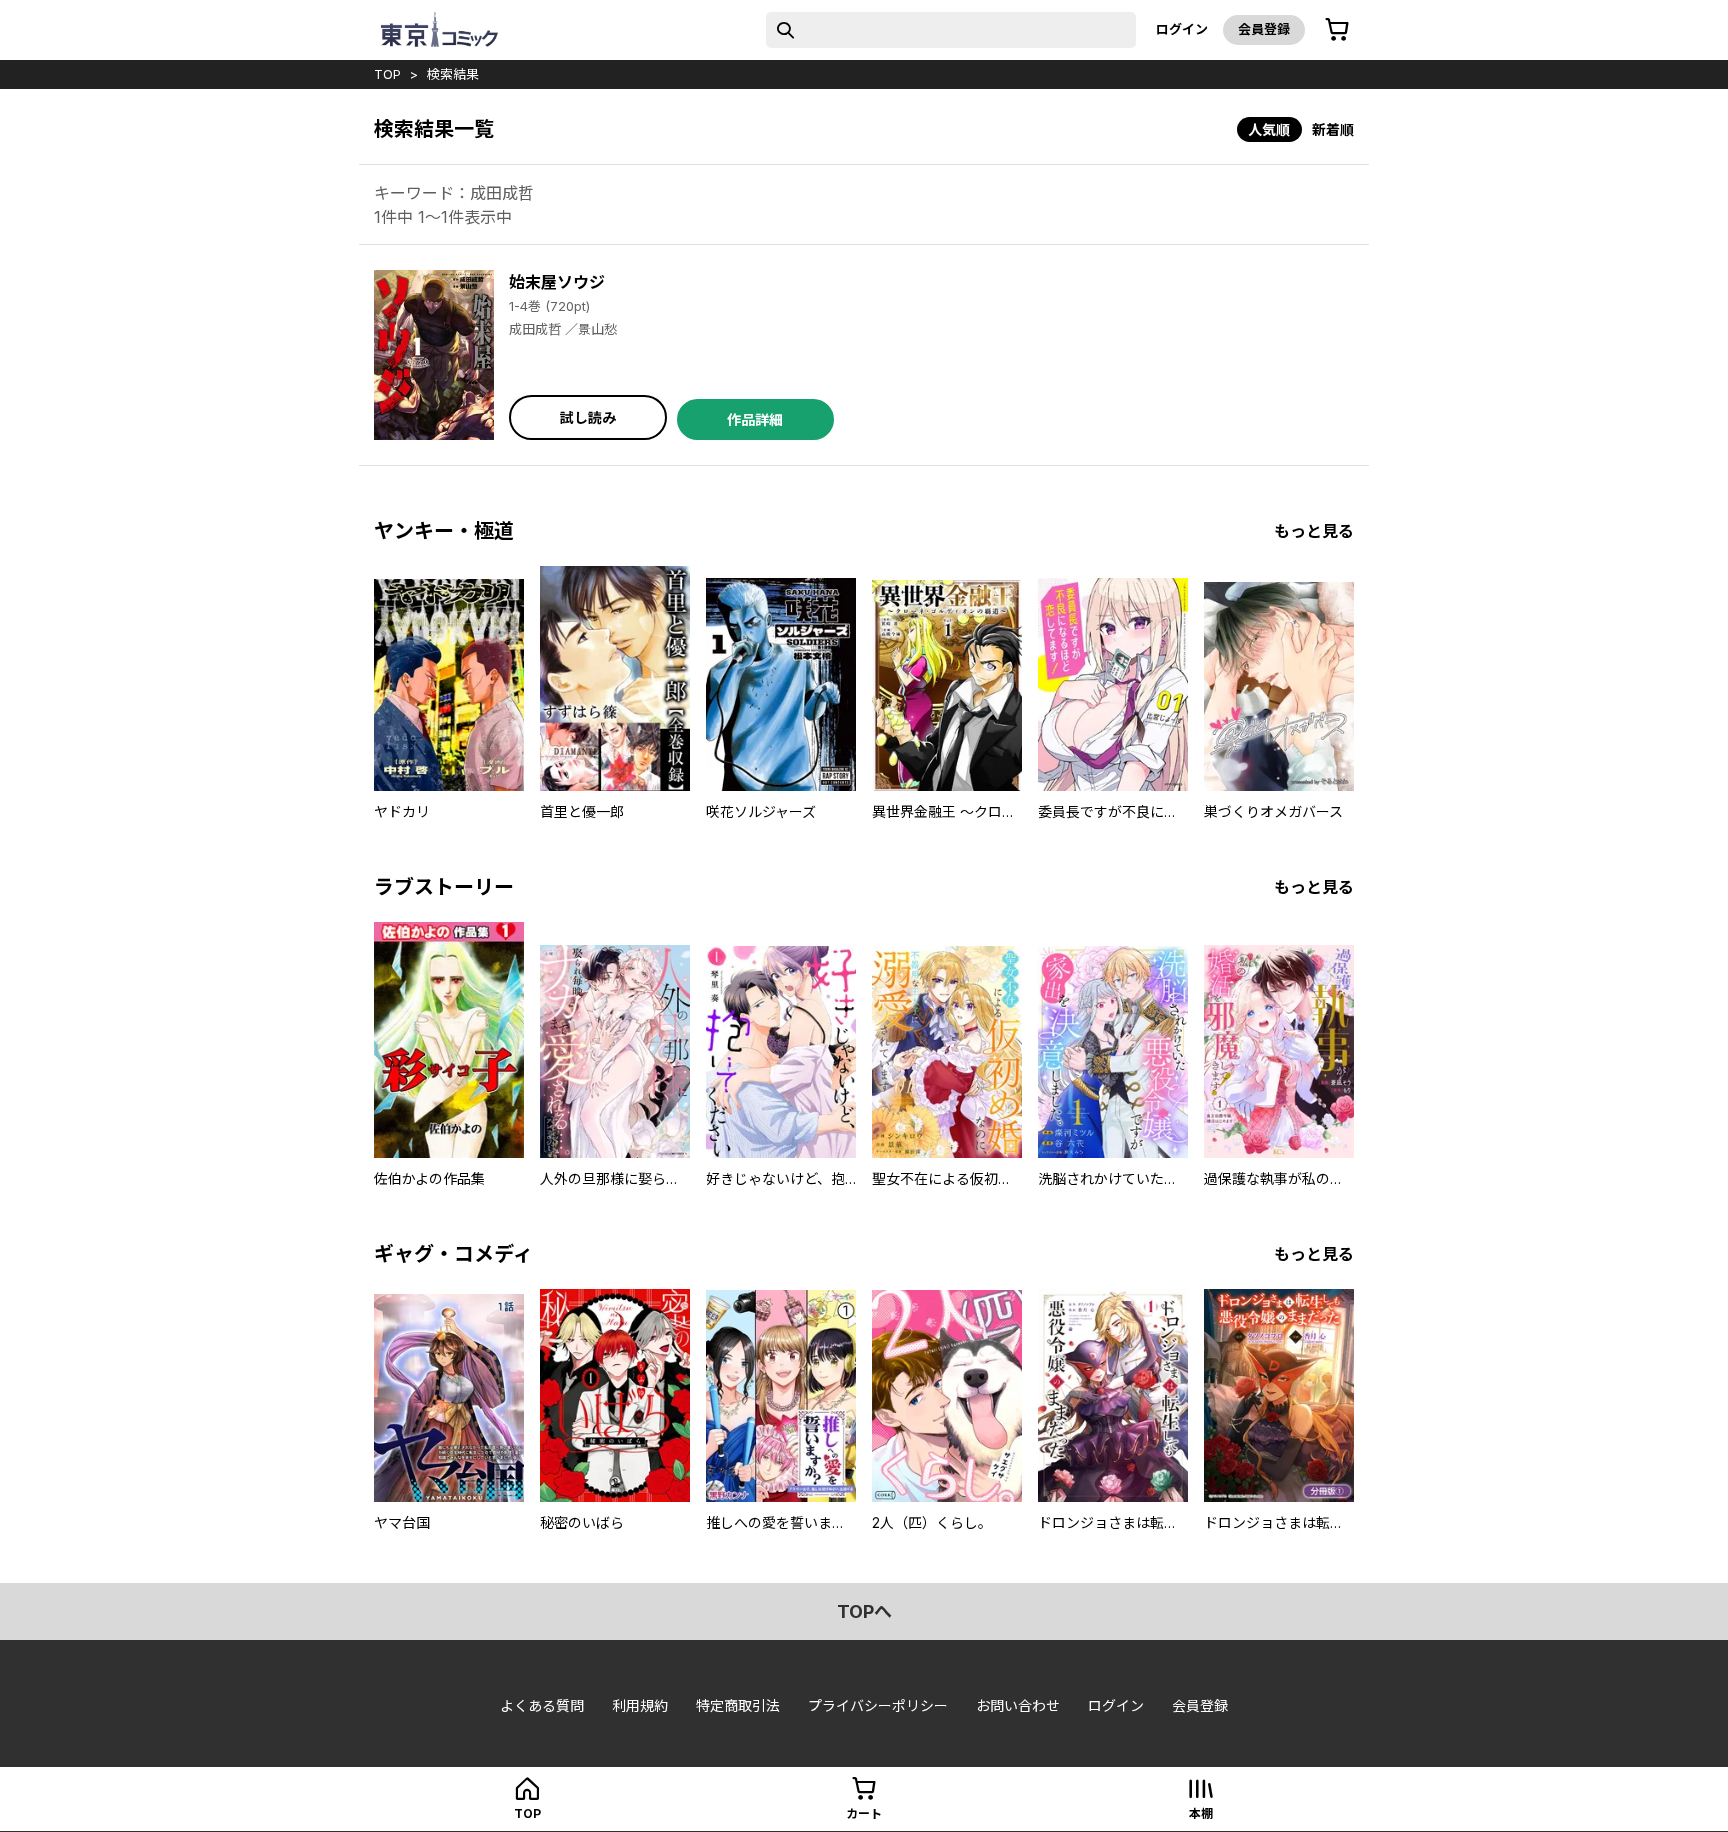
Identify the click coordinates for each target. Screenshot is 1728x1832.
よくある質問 (542, 1705)
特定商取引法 (738, 1705)
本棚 (1201, 1813)
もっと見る (1314, 531)
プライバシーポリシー (878, 1705)
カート (864, 1813)
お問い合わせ (1018, 1705)
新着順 (1333, 129)
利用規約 (640, 1705)
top (387, 74)
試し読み (588, 417)
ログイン (1182, 29)
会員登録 (1264, 29)
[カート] (1337, 30)
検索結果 (453, 74)
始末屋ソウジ (557, 282)
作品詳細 (755, 419)
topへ (864, 1611)
